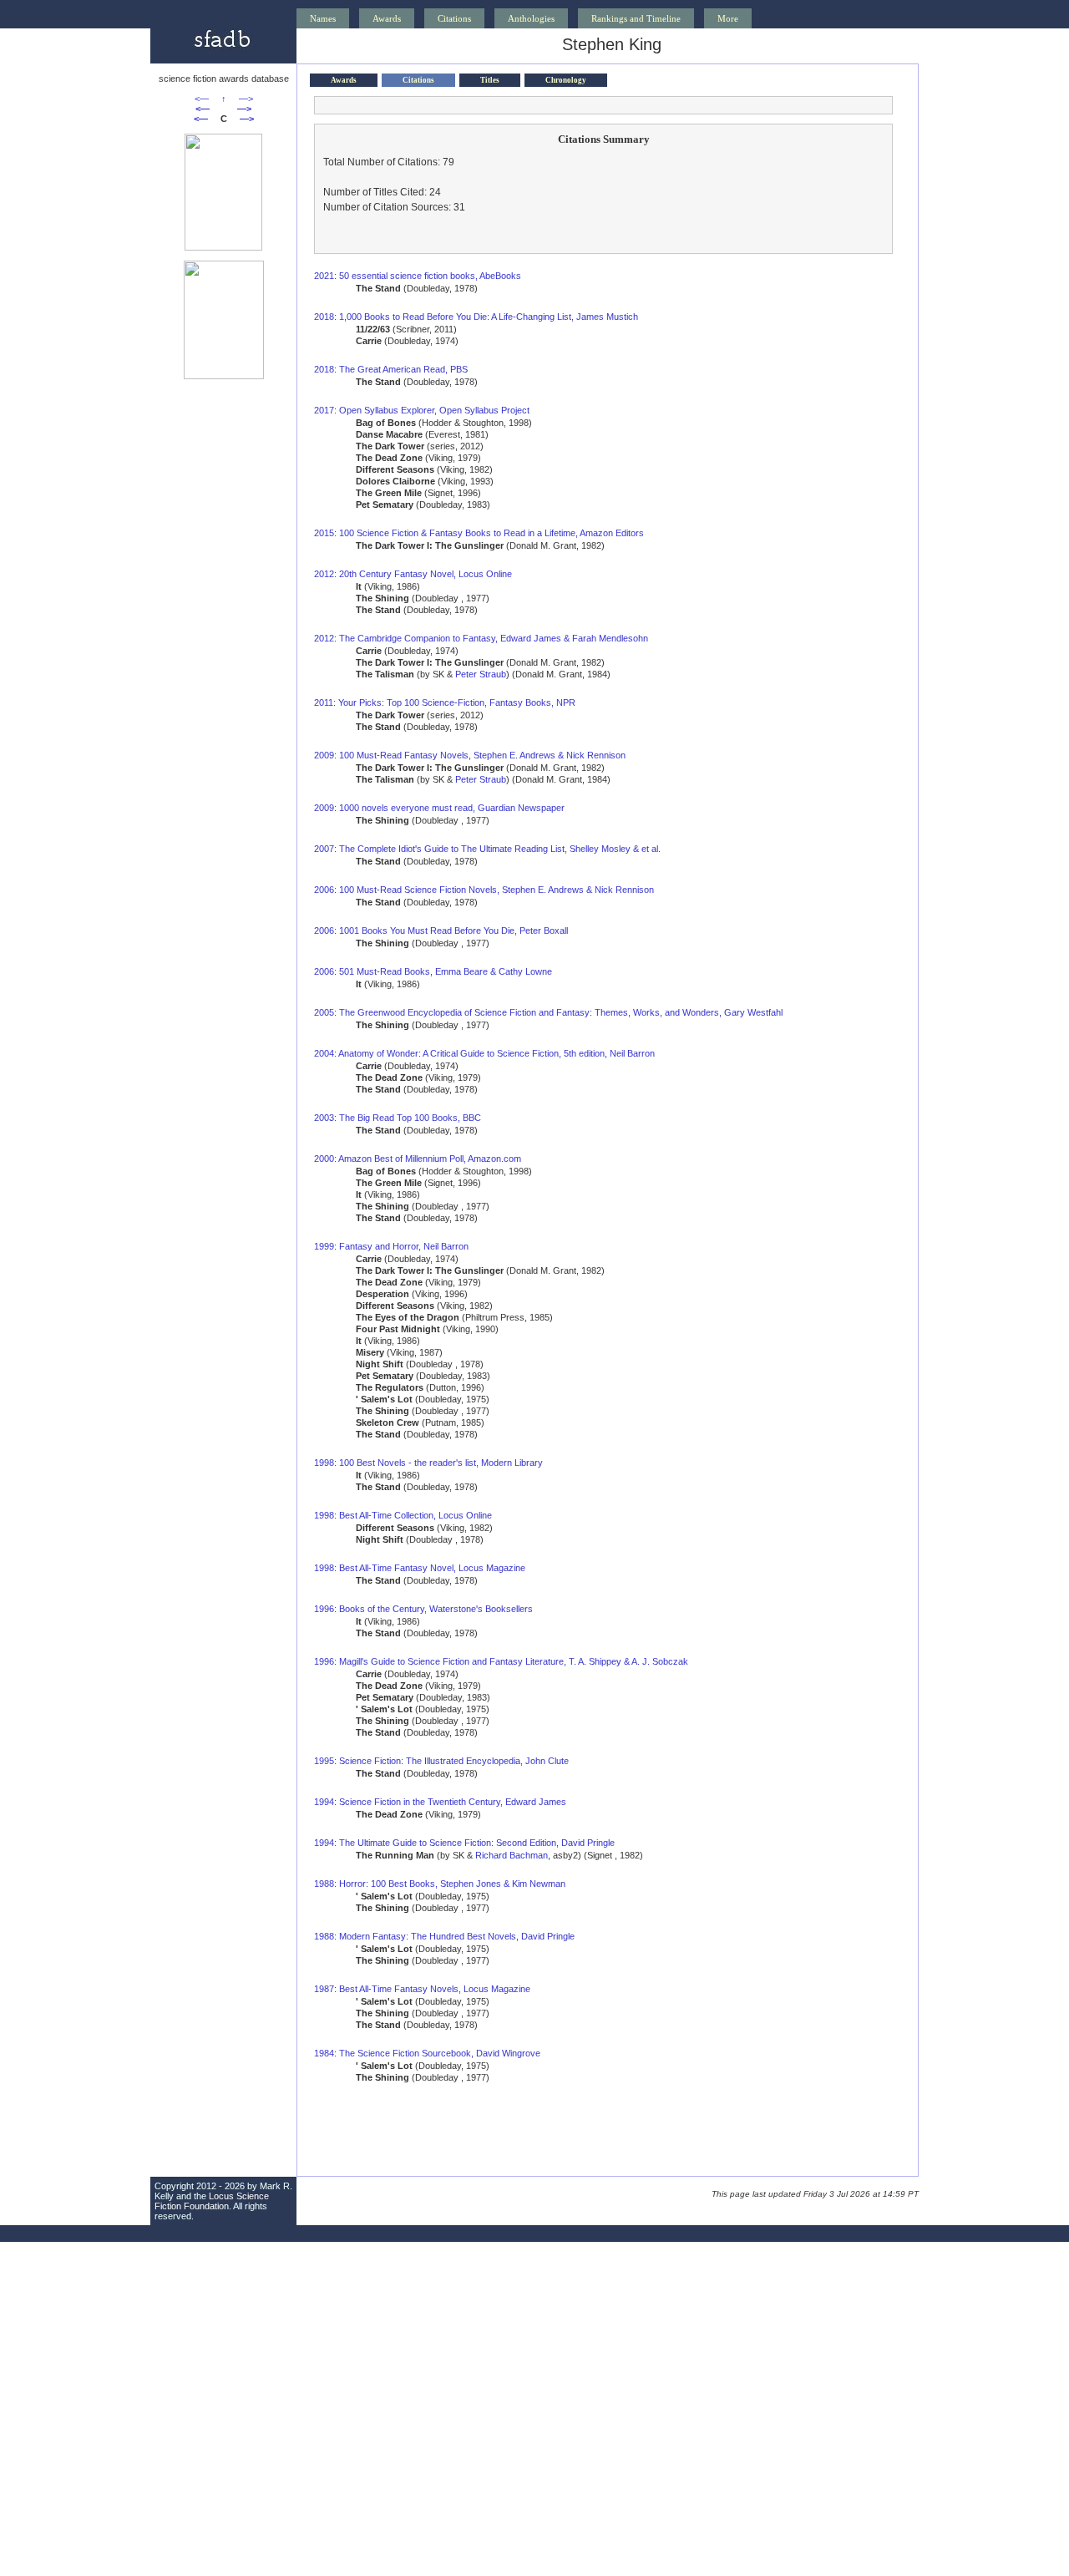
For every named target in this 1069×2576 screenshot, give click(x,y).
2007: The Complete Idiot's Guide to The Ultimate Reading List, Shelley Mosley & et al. (487, 849)
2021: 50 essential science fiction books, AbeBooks (418, 276)
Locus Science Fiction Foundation (212, 2201)
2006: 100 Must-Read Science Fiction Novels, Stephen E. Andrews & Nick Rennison (484, 890)
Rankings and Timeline (636, 18)
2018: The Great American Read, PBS (391, 369)
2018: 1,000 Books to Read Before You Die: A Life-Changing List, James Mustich (476, 317)
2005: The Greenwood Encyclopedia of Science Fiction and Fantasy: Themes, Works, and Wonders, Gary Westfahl (548, 1012)
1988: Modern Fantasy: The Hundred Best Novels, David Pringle (444, 1936)
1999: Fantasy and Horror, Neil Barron (391, 1246)
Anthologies (531, 18)
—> (246, 99)
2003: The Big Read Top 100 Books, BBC (398, 1118)
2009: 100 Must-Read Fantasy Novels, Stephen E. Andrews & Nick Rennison (470, 755)
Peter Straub (481, 674)
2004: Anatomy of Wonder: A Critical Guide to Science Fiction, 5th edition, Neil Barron (484, 1053)
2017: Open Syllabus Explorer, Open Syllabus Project (422, 410)
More (728, 18)
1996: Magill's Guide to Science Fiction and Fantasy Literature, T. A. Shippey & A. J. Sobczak (501, 1661)
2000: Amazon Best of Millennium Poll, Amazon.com (418, 1159)
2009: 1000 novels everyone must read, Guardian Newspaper (439, 808)
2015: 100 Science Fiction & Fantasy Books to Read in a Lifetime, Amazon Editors (479, 533)
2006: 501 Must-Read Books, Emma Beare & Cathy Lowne (433, 971)
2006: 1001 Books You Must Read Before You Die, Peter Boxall (441, 931)
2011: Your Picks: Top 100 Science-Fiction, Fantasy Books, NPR (445, 702)
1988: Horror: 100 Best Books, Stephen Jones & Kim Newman (440, 1884)
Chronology (566, 80)
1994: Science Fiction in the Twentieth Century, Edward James (440, 1802)
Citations (454, 18)
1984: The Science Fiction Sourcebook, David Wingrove (427, 2053)
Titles (490, 80)
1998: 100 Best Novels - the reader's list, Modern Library (428, 1463)
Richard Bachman (512, 1855)
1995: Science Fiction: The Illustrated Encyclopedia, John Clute (441, 1761)
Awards (387, 18)
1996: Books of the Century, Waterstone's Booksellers (423, 1609)
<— (202, 99)
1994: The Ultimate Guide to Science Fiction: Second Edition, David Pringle (464, 1843)
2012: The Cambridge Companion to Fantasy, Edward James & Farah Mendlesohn (481, 638)
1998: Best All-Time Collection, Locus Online (403, 1515)
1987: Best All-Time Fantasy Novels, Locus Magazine (422, 1989)
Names (323, 18)
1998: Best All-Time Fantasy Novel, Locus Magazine (420, 1568)
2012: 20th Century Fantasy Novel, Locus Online (413, 574)
